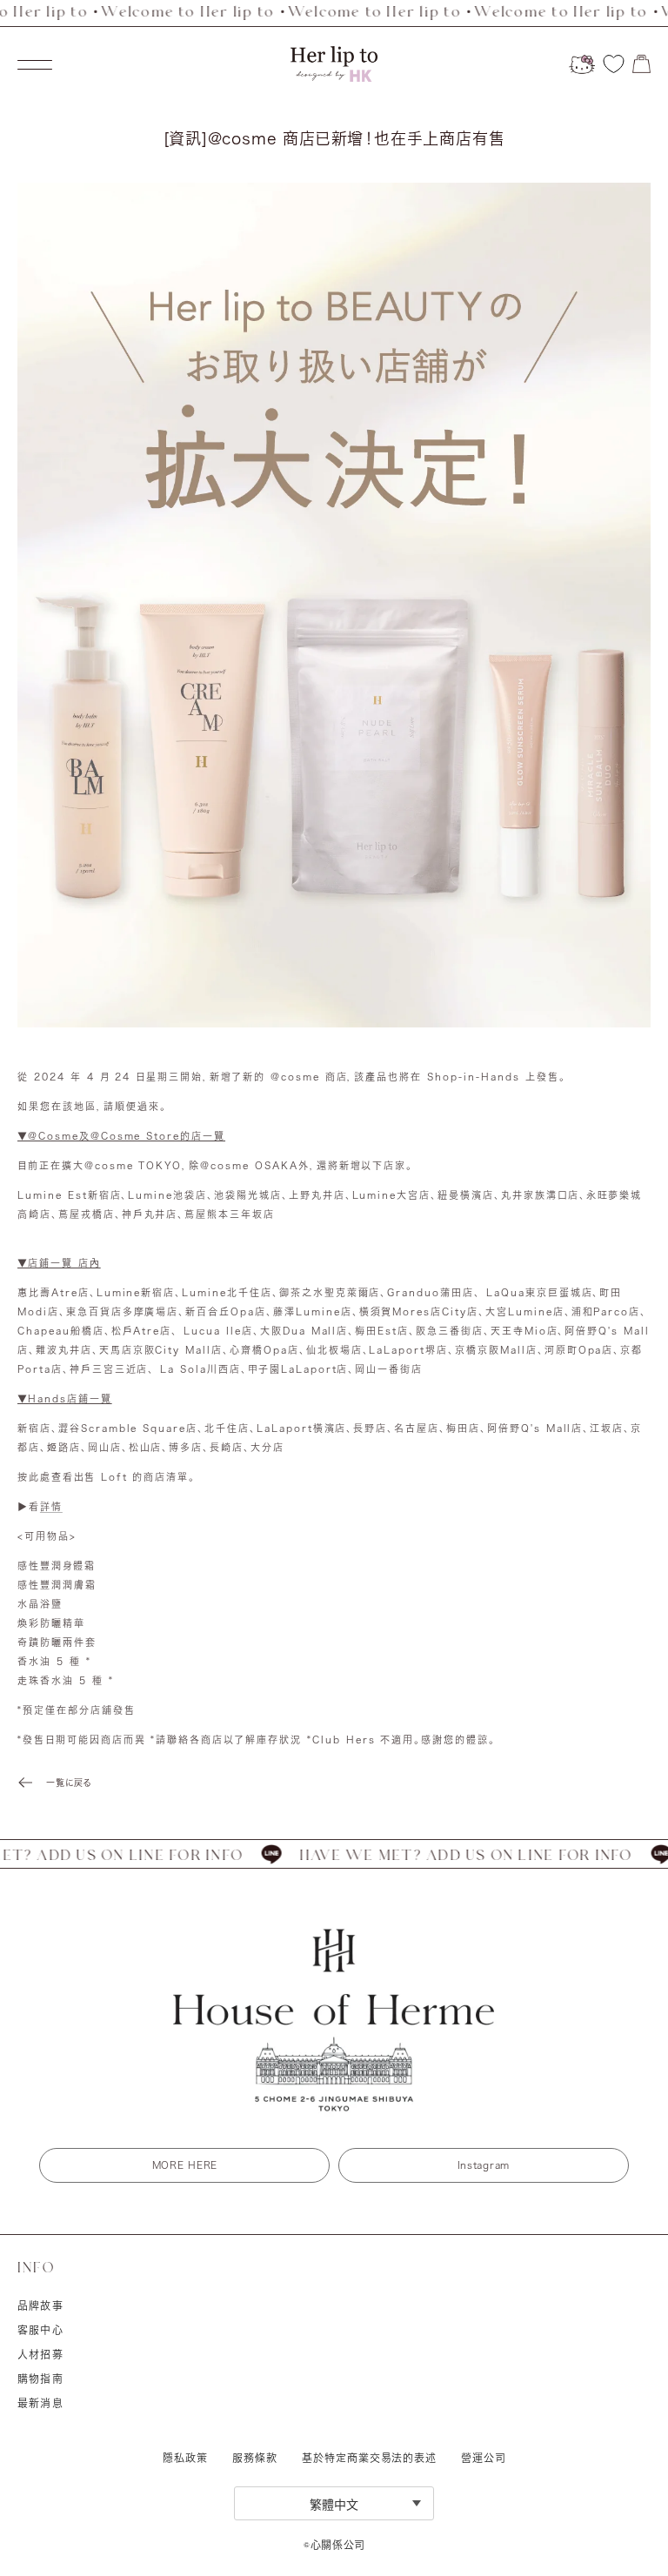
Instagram (484, 2165)
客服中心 (40, 2330)
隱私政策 (185, 2458)
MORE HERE (185, 2165)
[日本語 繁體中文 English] (334, 2503)
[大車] (641, 64)
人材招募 (40, 2354)
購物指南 (40, 2379)
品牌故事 (40, 2305)
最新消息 (40, 2403)
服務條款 (255, 2458)
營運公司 (483, 2458)
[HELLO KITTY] (582, 64)
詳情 (51, 1506)
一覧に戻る (69, 1783)
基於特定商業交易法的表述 (369, 2458)
